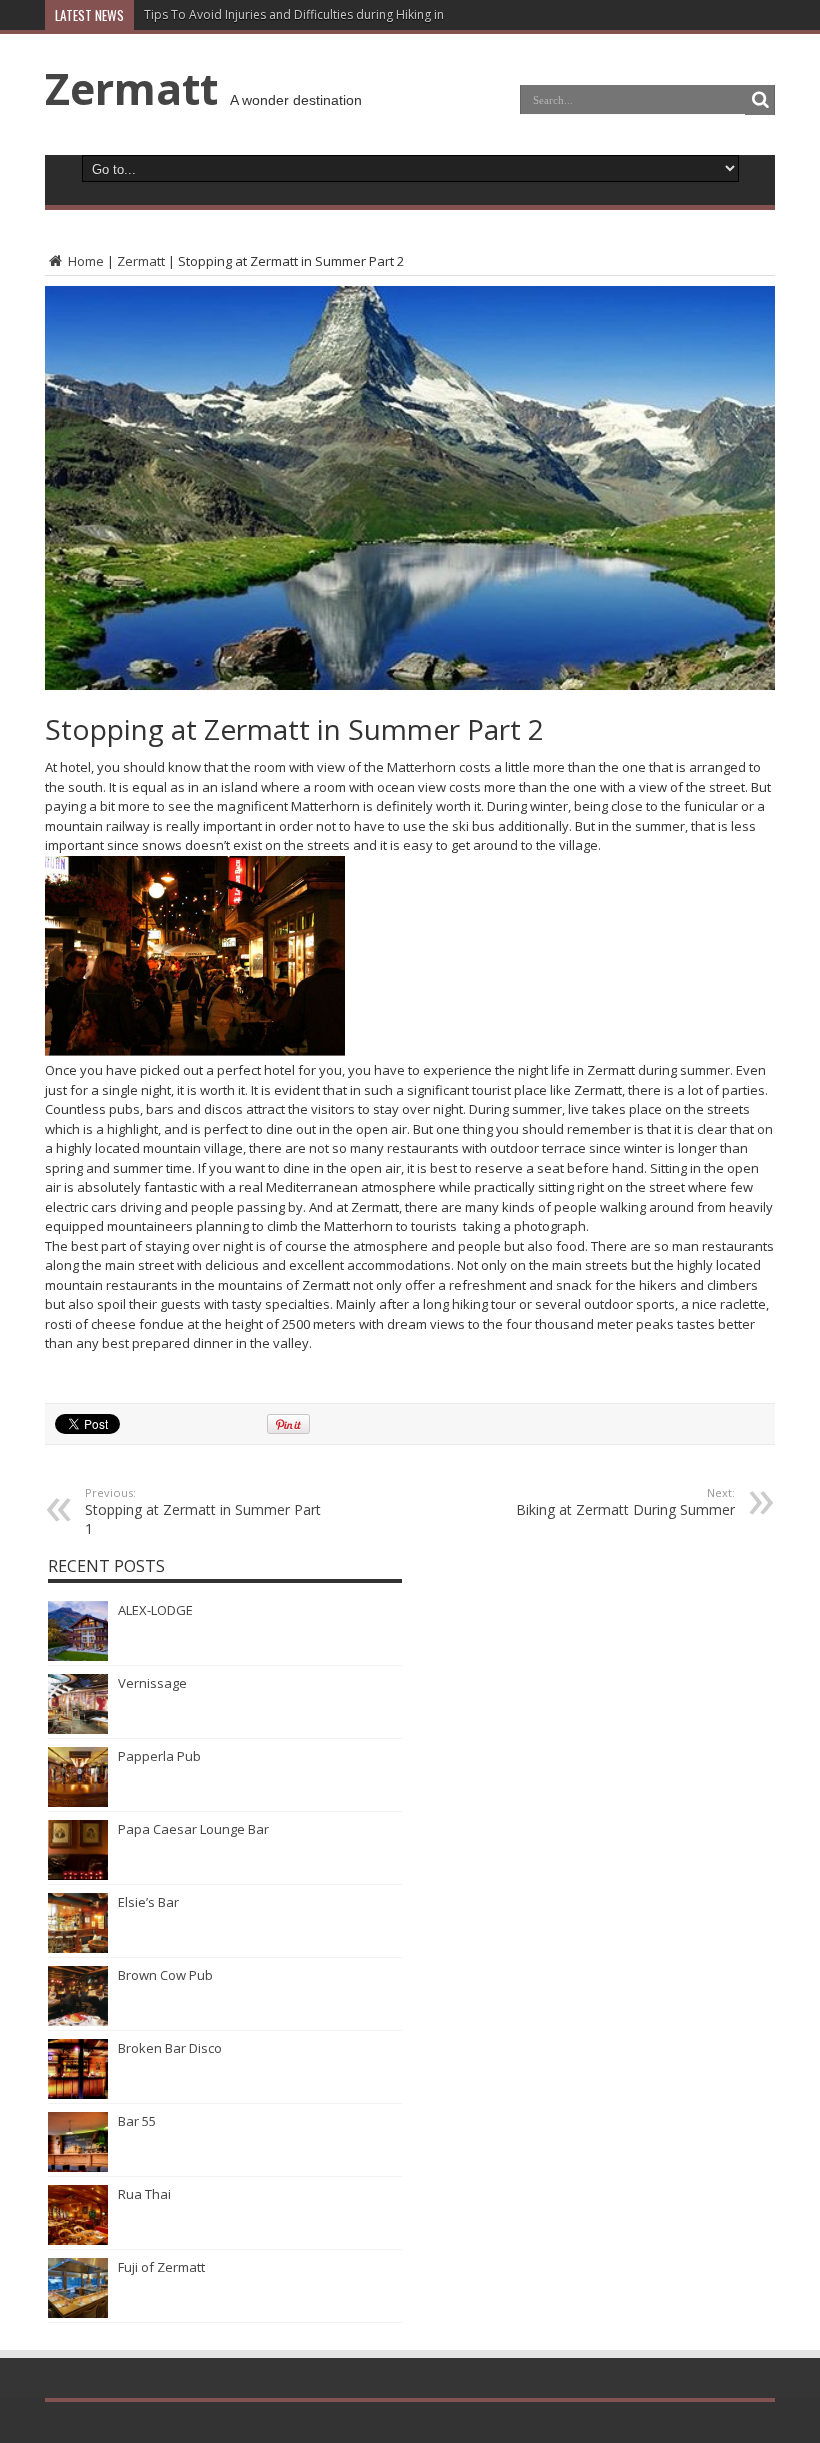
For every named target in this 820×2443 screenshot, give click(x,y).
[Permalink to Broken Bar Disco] (78, 2094)
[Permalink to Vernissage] (78, 1729)
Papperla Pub (159, 1756)
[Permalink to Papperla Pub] (78, 1802)
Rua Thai (144, 2194)
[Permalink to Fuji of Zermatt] (78, 2313)
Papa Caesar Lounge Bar (193, 1829)
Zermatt (131, 88)
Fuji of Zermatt (161, 2267)
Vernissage (152, 1683)
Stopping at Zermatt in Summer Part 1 (203, 1511)
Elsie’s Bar (148, 1902)
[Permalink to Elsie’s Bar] (78, 1948)
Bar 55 (137, 2121)
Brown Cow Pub (165, 1975)
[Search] (760, 100)
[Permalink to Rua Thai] (78, 2240)
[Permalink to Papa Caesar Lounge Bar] (78, 1875)
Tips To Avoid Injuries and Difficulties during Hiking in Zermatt (318, 14)
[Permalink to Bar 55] (78, 2167)
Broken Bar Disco (170, 2048)
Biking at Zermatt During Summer (625, 1502)
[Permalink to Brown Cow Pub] (78, 2021)
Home (84, 261)
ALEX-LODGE (155, 1610)
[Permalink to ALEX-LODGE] (78, 1656)
